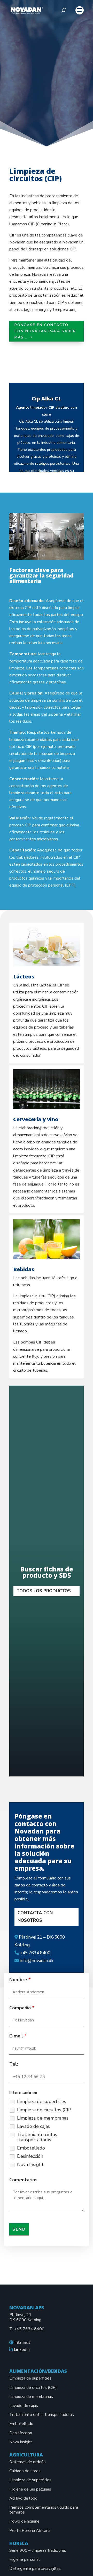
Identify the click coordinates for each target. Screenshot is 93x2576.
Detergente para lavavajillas (35, 2569)
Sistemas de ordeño (28, 2462)
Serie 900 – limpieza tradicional (38, 2550)
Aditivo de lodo (23, 2498)
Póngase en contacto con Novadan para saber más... (45, 331)
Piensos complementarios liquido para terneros (44, 2510)
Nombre (20, 1980)
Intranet (22, 2343)
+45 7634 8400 (29, 2329)
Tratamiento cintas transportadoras (37, 2137)
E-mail (18, 2036)
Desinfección (30, 2156)
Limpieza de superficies (42, 2101)
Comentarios (23, 2180)
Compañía (22, 2008)
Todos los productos (44, 1591)
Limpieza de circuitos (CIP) (45, 2110)
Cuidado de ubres (25, 2471)
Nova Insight (30, 2164)
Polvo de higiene (24, 2521)
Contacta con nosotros (35, 1917)
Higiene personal (25, 2559)
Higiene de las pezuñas (30, 2489)
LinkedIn (22, 2350)
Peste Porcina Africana (30, 2531)
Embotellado (31, 2148)
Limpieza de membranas (43, 2118)
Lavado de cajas (33, 2126)
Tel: (14, 2064)
